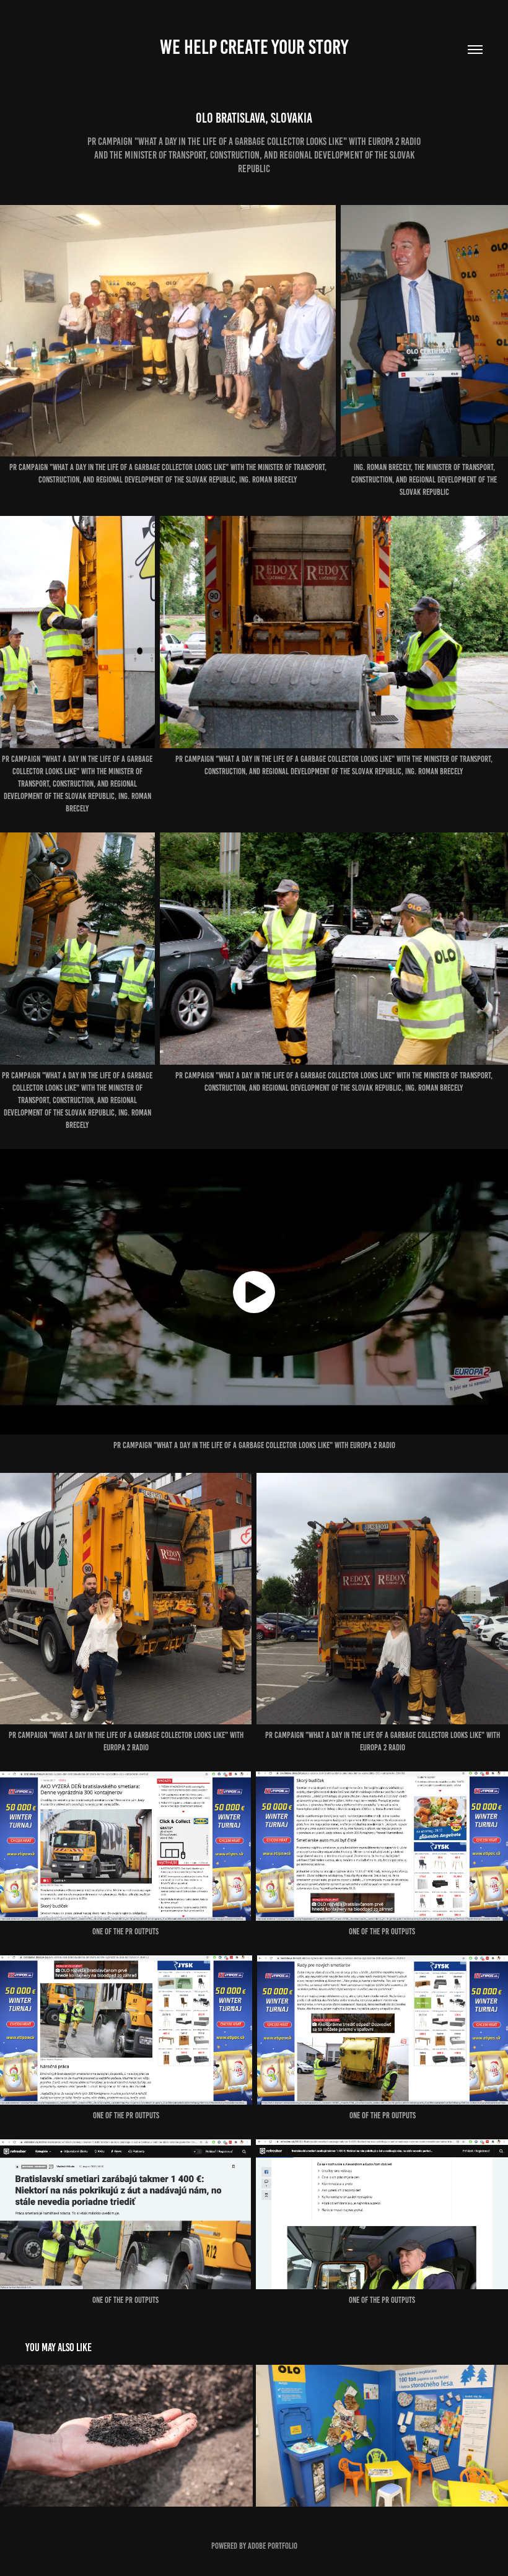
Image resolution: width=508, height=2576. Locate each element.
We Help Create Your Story (254, 47)
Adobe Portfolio (273, 2546)
